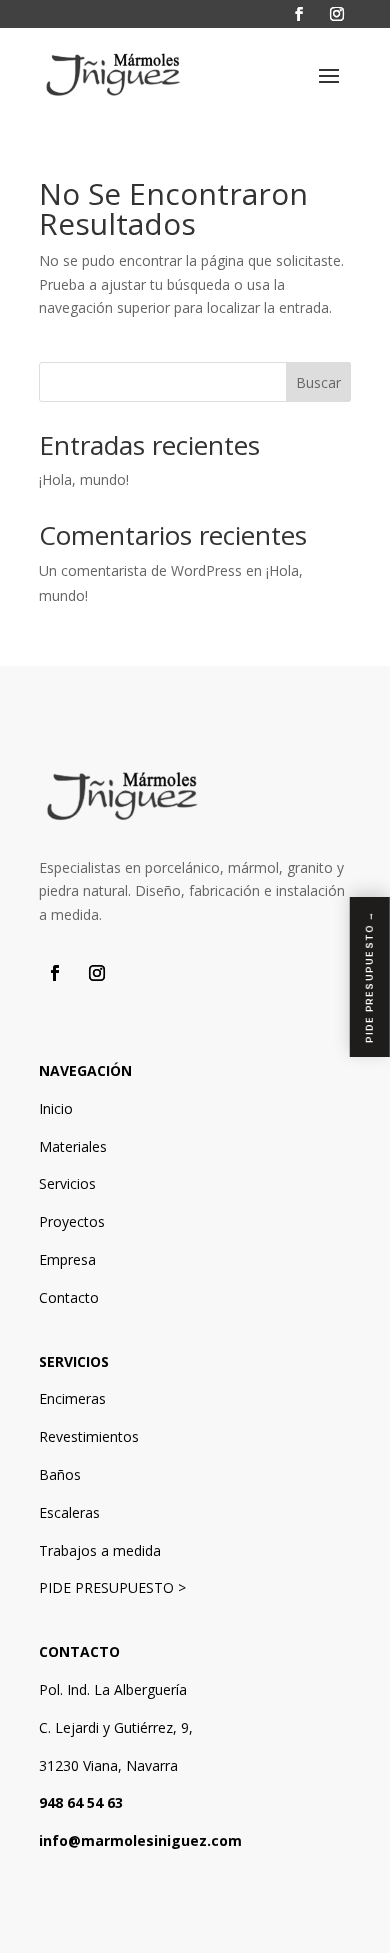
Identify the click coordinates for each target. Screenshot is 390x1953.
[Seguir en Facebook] (299, 14)
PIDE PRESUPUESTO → (369, 977)
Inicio (56, 1108)
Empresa (67, 1259)
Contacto (69, 1297)
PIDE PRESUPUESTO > (112, 1587)
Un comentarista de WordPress (140, 570)
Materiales (73, 1146)
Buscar (318, 382)
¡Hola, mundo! (84, 479)
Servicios (67, 1183)
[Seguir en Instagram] (337, 14)
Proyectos (72, 1221)
